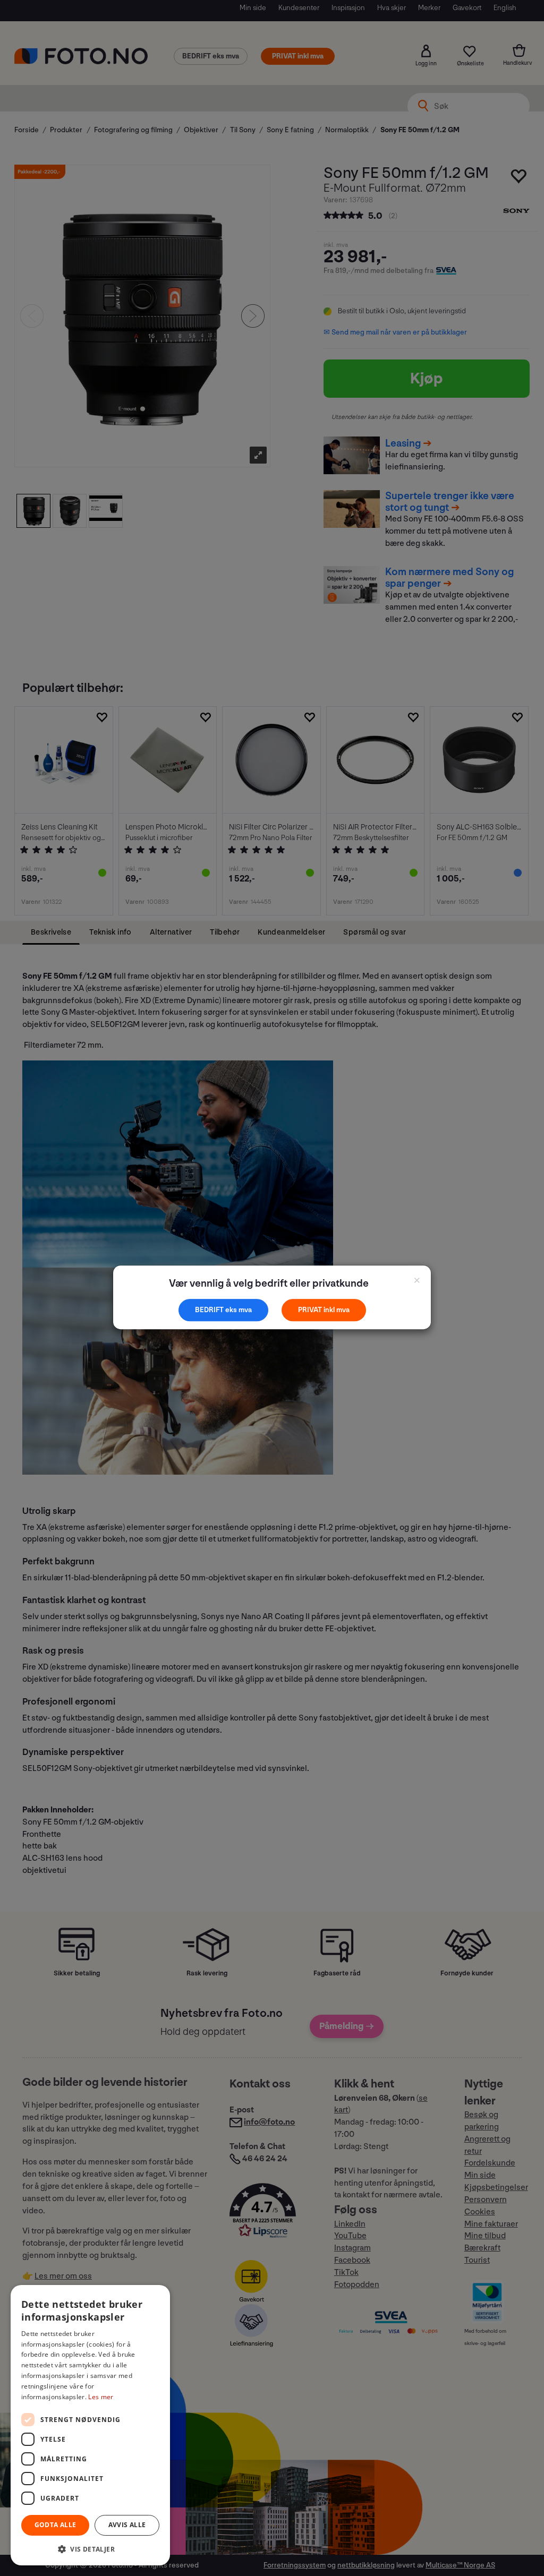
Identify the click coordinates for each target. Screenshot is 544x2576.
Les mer (101, 2397)
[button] (90, 2549)
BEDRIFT (210, 1310)
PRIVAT (311, 1310)
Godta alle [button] (56, 2525)
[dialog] (90, 2425)
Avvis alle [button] (127, 2525)
